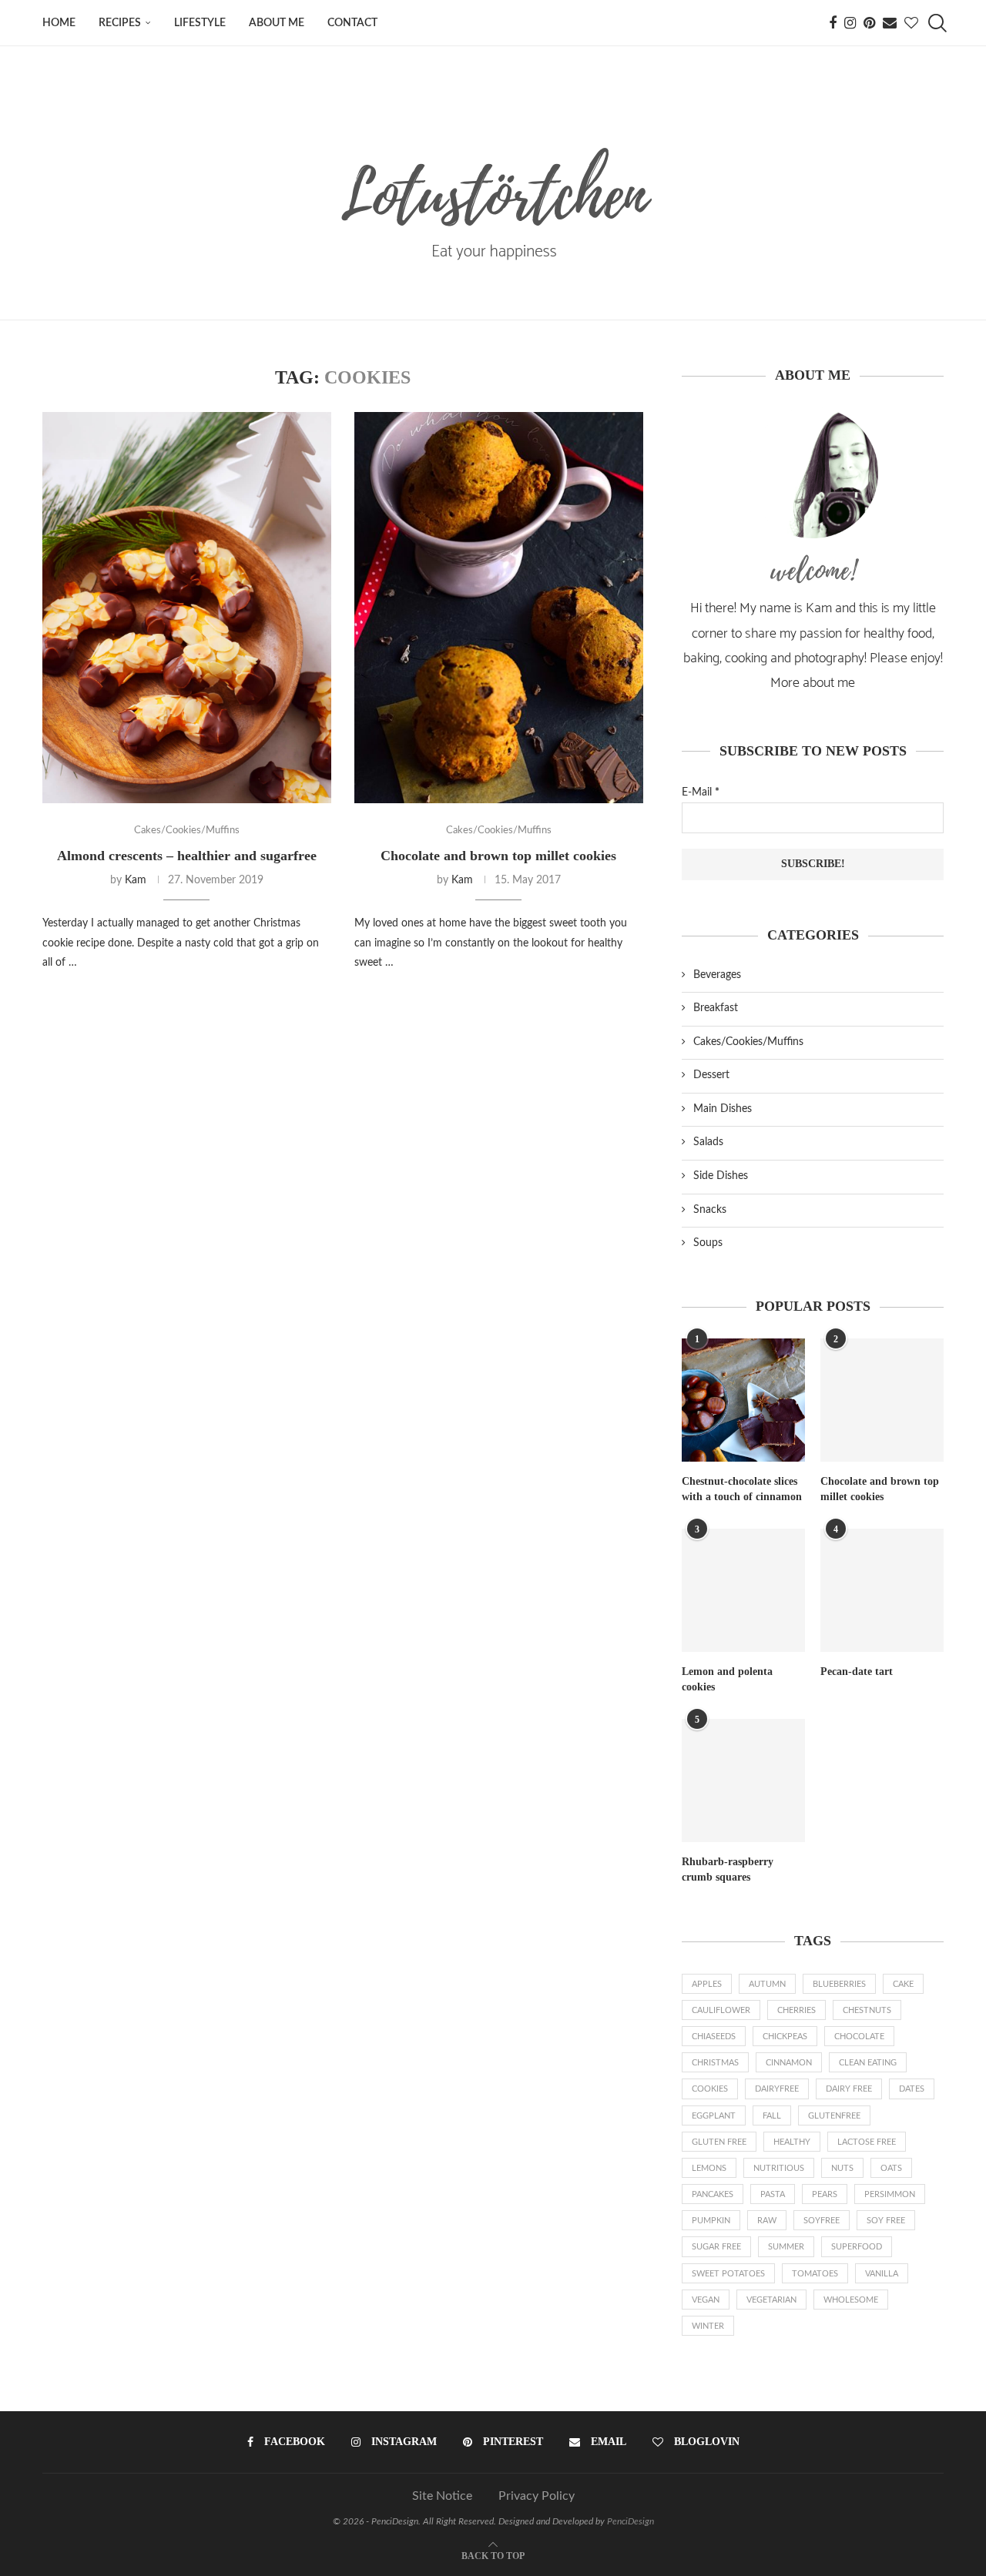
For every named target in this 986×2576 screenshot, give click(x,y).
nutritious (779, 2168)
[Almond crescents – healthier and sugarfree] (187, 608)
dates (912, 2089)
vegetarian (771, 2300)
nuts (842, 2168)
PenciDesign (631, 2521)
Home (59, 23)
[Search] (936, 23)
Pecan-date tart (857, 1672)
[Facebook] (833, 23)
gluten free (719, 2142)
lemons (709, 2168)
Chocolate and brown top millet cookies (498, 856)
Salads (708, 1142)
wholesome (851, 2300)
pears (825, 2194)
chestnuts (867, 2010)
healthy (792, 2142)
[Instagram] (850, 23)
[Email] (890, 23)
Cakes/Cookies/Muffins (748, 1042)
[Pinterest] (869, 23)
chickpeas (785, 2037)
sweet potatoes (728, 2274)
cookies (710, 2089)
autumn (767, 1984)
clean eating (868, 2063)
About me (277, 23)
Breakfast (716, 1008)
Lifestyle (200, 23)
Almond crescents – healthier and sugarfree (187, 856)
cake (903, 1984)
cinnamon (789, 2063)
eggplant (714, 2116)
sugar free (716, 2247)
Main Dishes (723, 1109)
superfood (857, 2247)
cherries (797, 2010)
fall (772, 2116)
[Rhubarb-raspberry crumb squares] (743, 1780)
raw (767, 2221)
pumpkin (711, 2221)
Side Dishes (721, 1176)
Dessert (711, 1075)
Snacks (710, 1210)
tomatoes (815, 2274)
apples (707, 1984)
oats (891, 2168)
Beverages (717, 975)
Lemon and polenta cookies (727, 1679)
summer (786, 2247)
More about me (813, 683)
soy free (886, 2221)
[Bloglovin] (911, 23)
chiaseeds (714, 2037)
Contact (352, 23)
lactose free (867, 2142)
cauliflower (721, 2010)
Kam (136, 880)
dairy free (849, 2089)
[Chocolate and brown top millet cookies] (499, 608)
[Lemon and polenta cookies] (743, 1590)
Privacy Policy (537, 2496)
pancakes (713, 2194)
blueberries (839, 1984)
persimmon (890, 2194)
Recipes (120, 23)
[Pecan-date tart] (882, 1590)
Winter (708, 2326)
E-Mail (701, 792)
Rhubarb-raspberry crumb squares (728, 1869)
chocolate (859, 2037)
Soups (708, 1243)
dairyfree (777, 2089)
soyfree (822, 2221)
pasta (773, 2194)
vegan (706, 2300)
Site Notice (442, 2496)
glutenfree (834, 2116)
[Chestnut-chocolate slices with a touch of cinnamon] (743, 1400)
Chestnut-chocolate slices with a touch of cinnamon (742, 1489)
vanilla (882, 2274)
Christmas (715, 2063)
